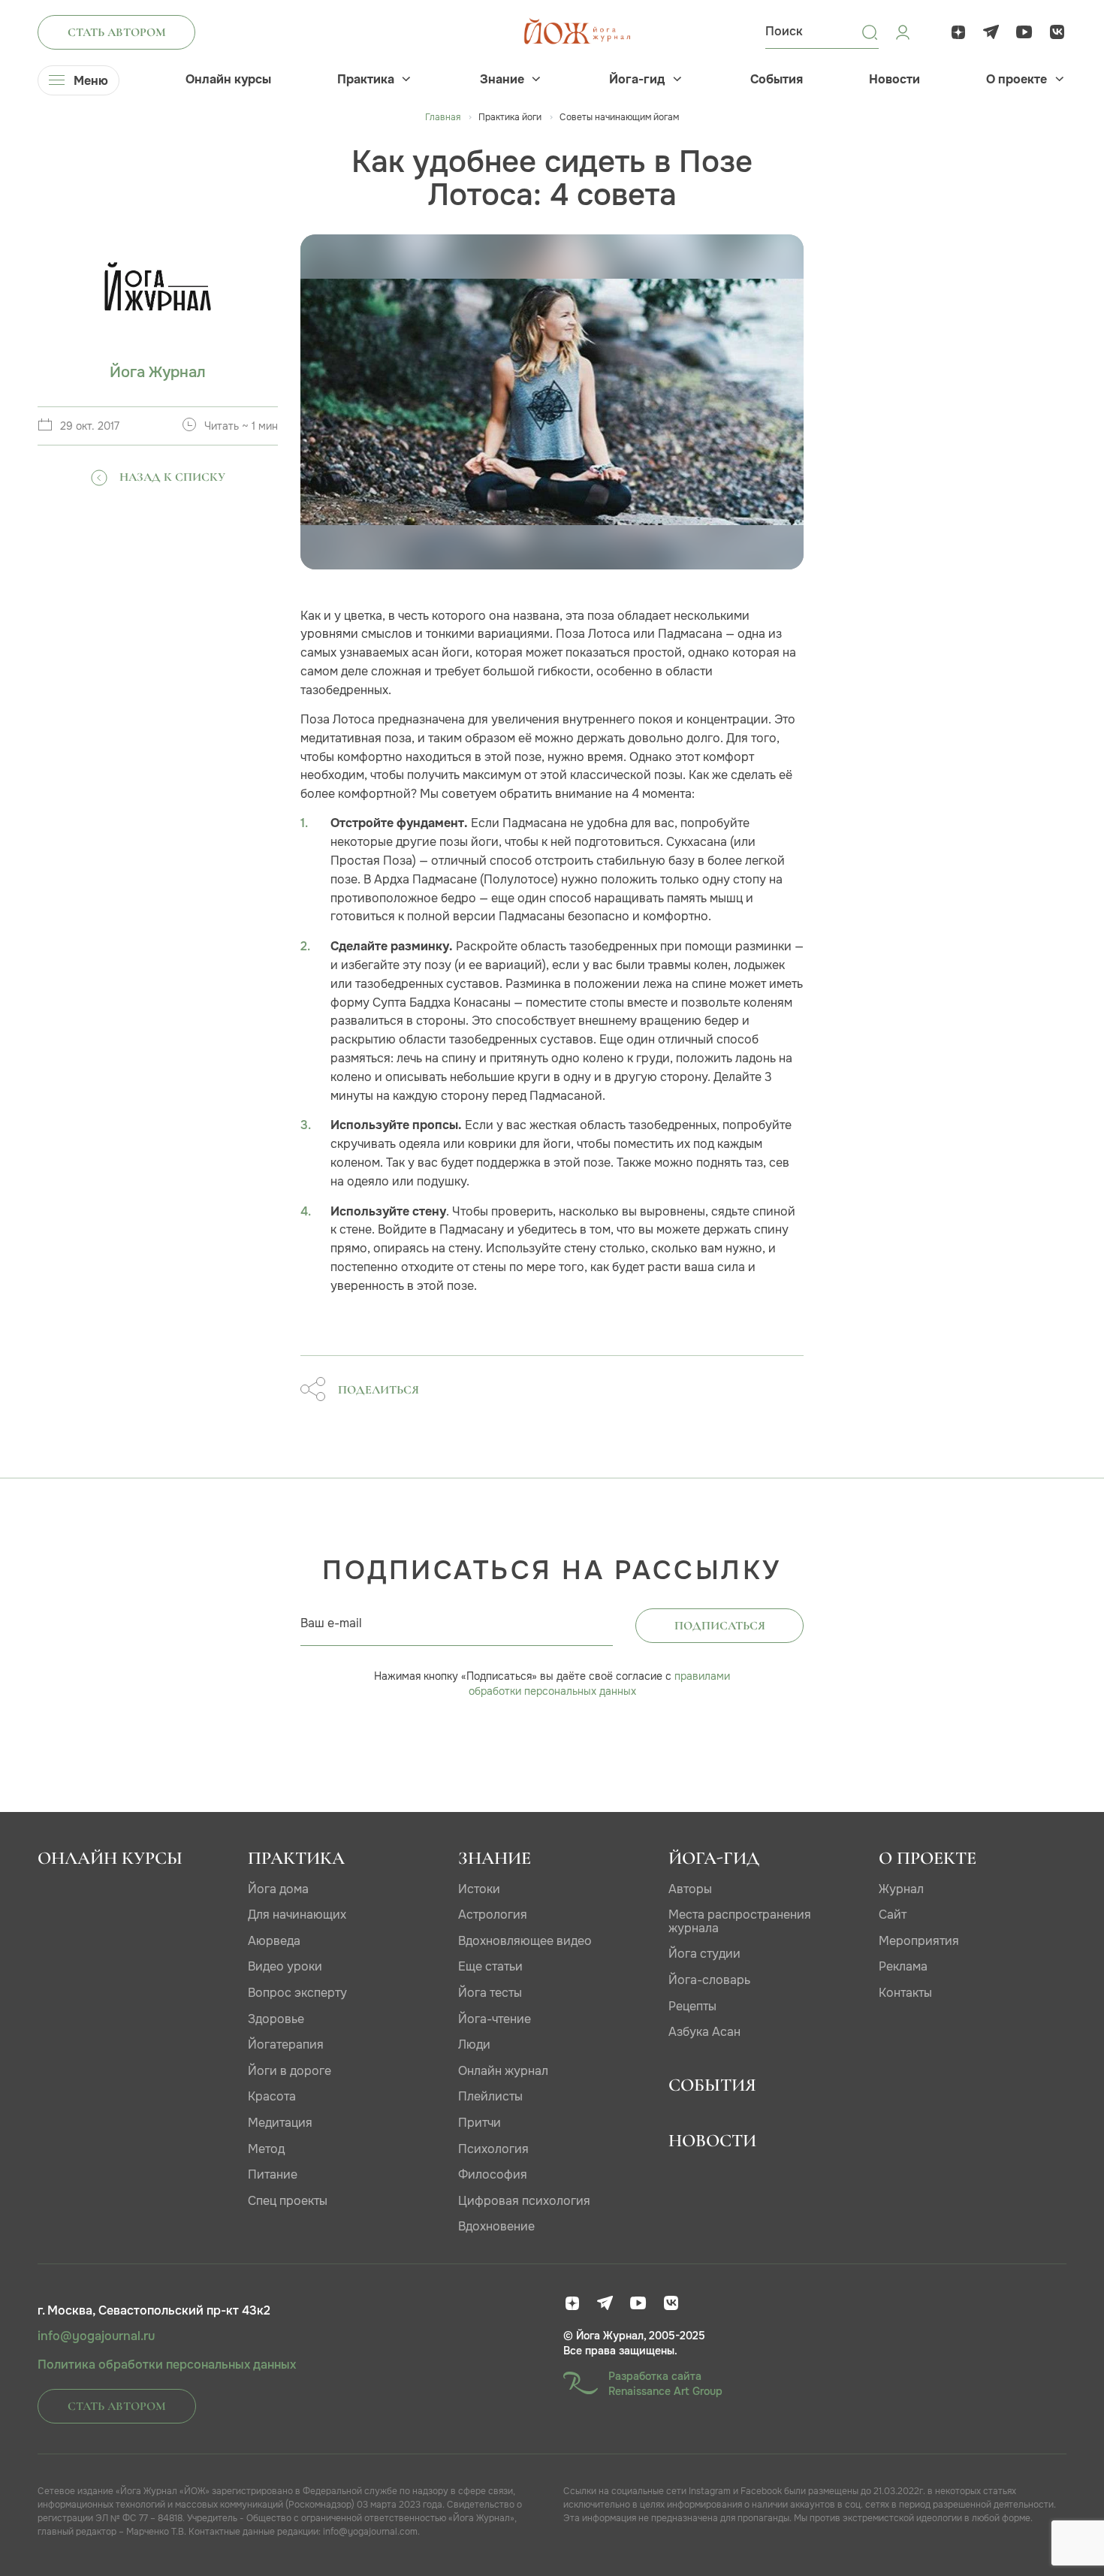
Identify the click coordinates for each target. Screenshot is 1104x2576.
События (777, 80)
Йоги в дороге (290, 2071)
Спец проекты (288, 2201)
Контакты (905, 1993)
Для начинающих (297, 1915)
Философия (493, 2174)
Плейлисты (490, 2096)
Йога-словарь (709, 1980)
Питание (273, 2174)
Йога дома (278, 1889)
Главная (443, 117)
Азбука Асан (704, 2032)
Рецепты (692, 2006)
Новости (894, 80)
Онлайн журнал (503, 2071)
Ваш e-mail (331, 1623)
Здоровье (276, 2019)
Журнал (901, 1889)
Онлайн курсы (228, 80)
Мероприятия (919, 1941)
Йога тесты (490, 1993)
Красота (272, 2096)
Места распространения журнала (740, 1921)
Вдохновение (496, 2226)
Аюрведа (274, 1941)
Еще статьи (490, 1966)
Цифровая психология (524, 2201)
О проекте (1017, 80)
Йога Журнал (158, 372)
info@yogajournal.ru (96, 2336)
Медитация (280, 2123)
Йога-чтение (495, 2019)
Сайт (893, 1915)
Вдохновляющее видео (525, 1941)
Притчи (480, 2123)
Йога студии (704, 1954)
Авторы (690, 1889)
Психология (493, 2149)
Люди (474, 2044)
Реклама (903, 1966)
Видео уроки (285, 1966)
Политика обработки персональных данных (167, 2365)
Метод (266, 2149)
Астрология (493, 1915)
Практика (366, 80)
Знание (502, 80)
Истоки (479, 1889)
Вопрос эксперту (297, 1993)
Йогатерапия (286, 2044)
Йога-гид (637, 80)
